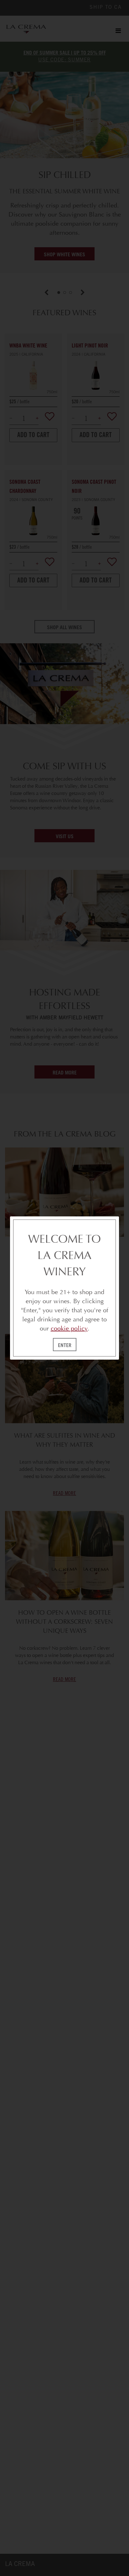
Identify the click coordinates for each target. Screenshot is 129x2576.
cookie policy (69, 1328)
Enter (65, 1345)
